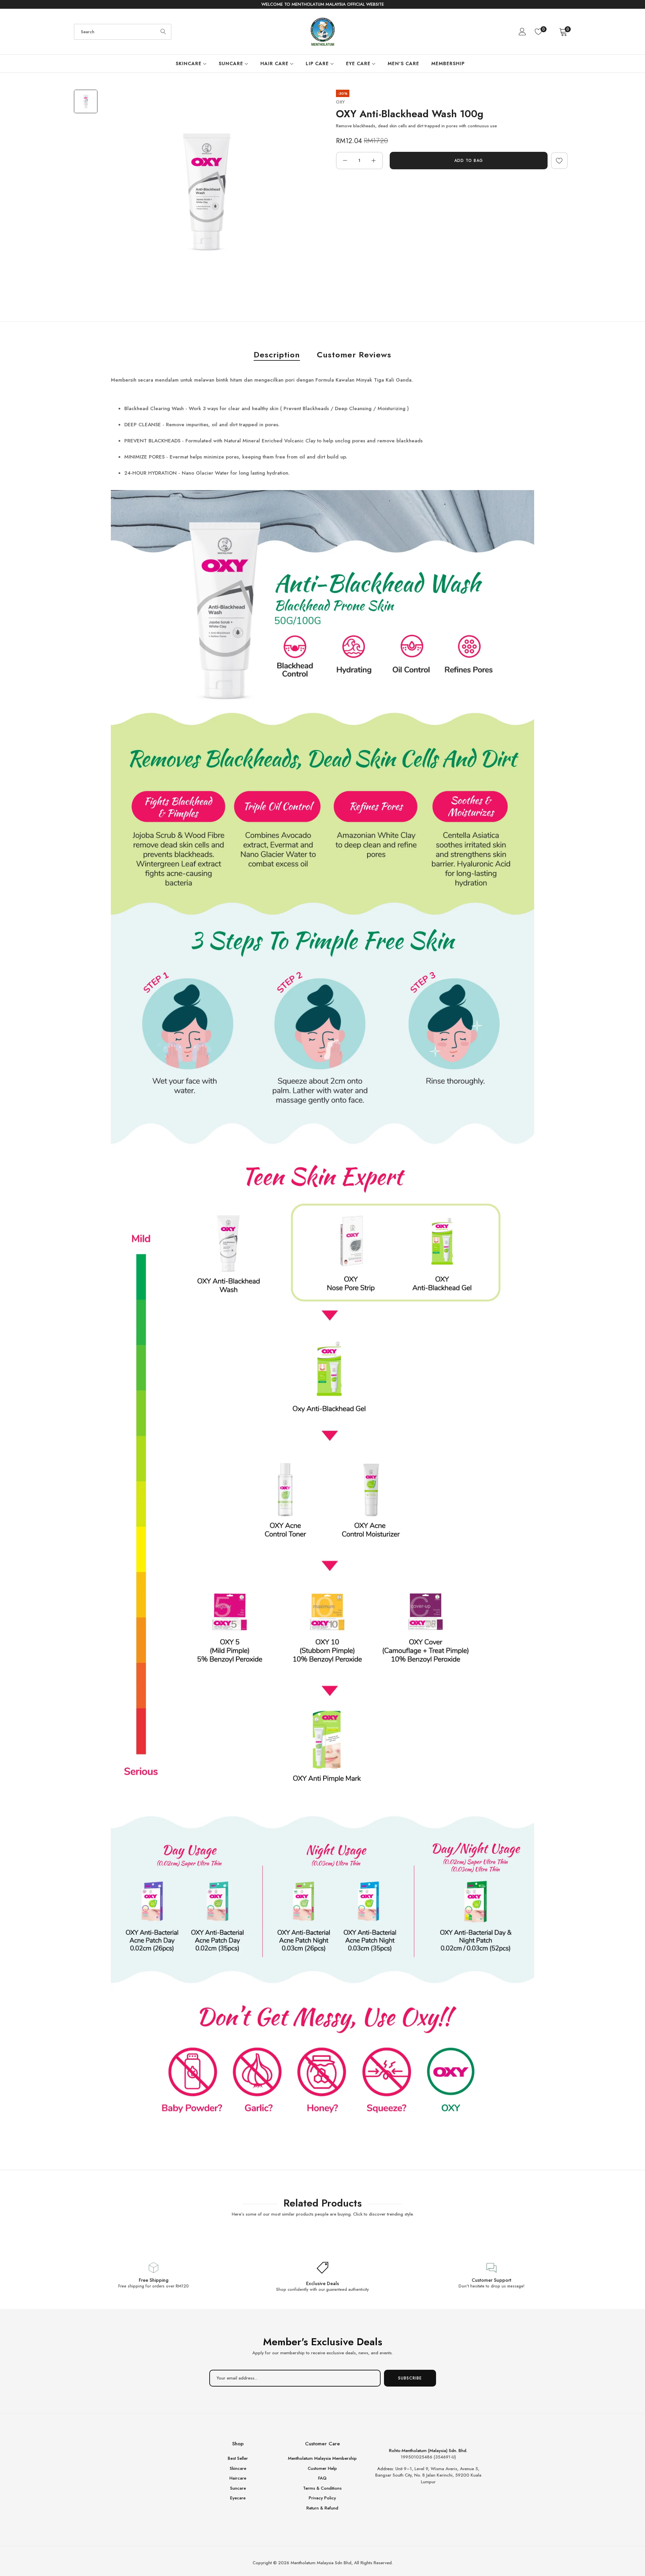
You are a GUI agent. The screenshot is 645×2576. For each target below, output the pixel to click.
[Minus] (345, 161)
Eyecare (238, 2498)
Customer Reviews (354, 355)
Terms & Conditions (322, 2488)
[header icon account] (523, 32)
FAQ (322, 2478)
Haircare (238, 2478)
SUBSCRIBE (410, 2378)
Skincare (238, 2468)
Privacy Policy (322, 2498)
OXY (340, 102)
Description (277, 355)
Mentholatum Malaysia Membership (322, 2458)
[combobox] (123, 32)
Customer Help (322, 2468)
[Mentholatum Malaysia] (323, 32)
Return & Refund (322, 2508)
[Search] (163, 32)
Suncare (238, 2488)
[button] (559, 161)
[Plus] (374, 161)
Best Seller (238, 2458)
